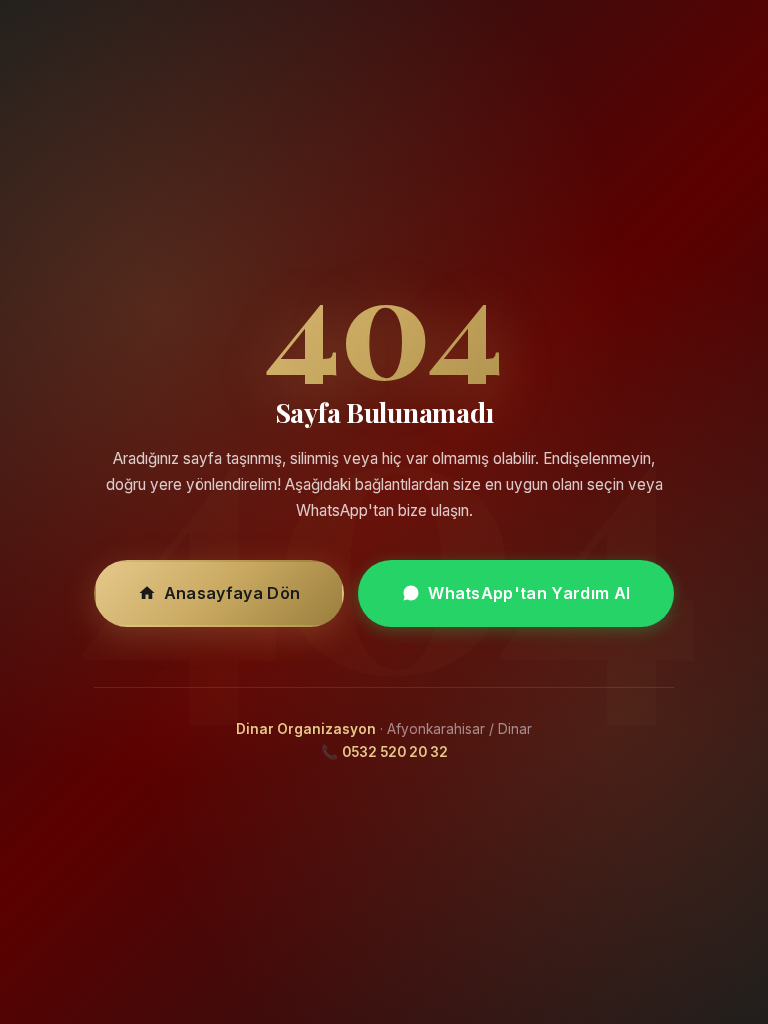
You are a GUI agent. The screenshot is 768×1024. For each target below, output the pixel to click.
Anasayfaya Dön (232, 593)
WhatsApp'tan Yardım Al (529, 593)
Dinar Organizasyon (306, 729)
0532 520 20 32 (395, 752)
